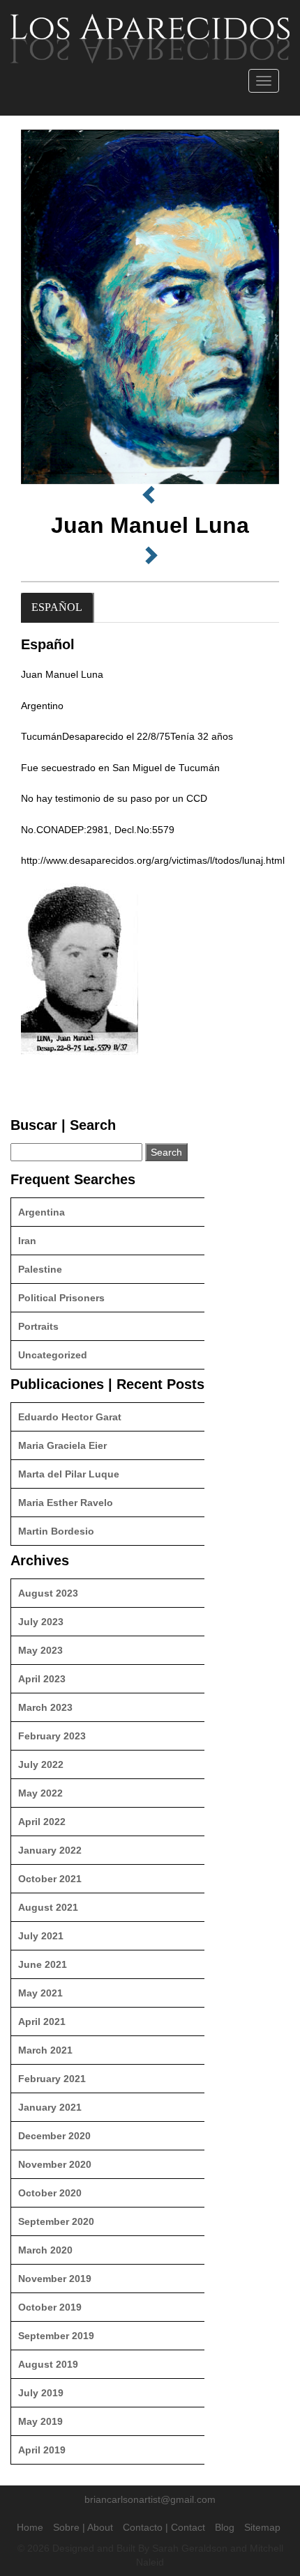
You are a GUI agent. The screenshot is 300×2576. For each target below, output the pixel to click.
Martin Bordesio (56, 1531)
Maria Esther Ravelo (66, 1503)
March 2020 (45, 2250)
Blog (225, 2527)
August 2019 (48, 2364)
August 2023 (48, 1593)
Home (30, 2527)
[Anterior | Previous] (150, 495)
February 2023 (52, 1736)
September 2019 (56, 2336)
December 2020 (54, 2136)
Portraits (38, 1326)
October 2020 (50, 2193)
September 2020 (56, 2221)
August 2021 (48, 1907)
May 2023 (40, 1650)
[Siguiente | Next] (150, 556)
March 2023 (45, 1707)
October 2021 (50, 1879)
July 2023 (41, 1622)
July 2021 (41, 1936)
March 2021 (45, 2050)
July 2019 (41, 2393)
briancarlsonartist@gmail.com (150, 2499)
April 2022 (42, 1822)
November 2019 (55, 2279)
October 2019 (50, 2307)
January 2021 (50, 2107)
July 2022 (41, 1764)
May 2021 (40, 1993)
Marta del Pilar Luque (69, 1474)
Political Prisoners (61, 1298)
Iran (27, 1241)
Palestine (40, 1269)
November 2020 (55, 2164)
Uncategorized (53, 1355)
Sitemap (262, 2527)
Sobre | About (83, 2527)
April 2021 (42, 2022)
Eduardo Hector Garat (70, 1417)
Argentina (42, 1212)
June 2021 (43, 1964)
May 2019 (40, 2421)
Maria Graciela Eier (62, 1445)
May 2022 (40, 1793)
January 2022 (50, 1850)
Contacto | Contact (164, 2527)
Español (57, 607)
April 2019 (42, 2450)
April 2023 (42, 1679)
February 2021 (52, 2079)
